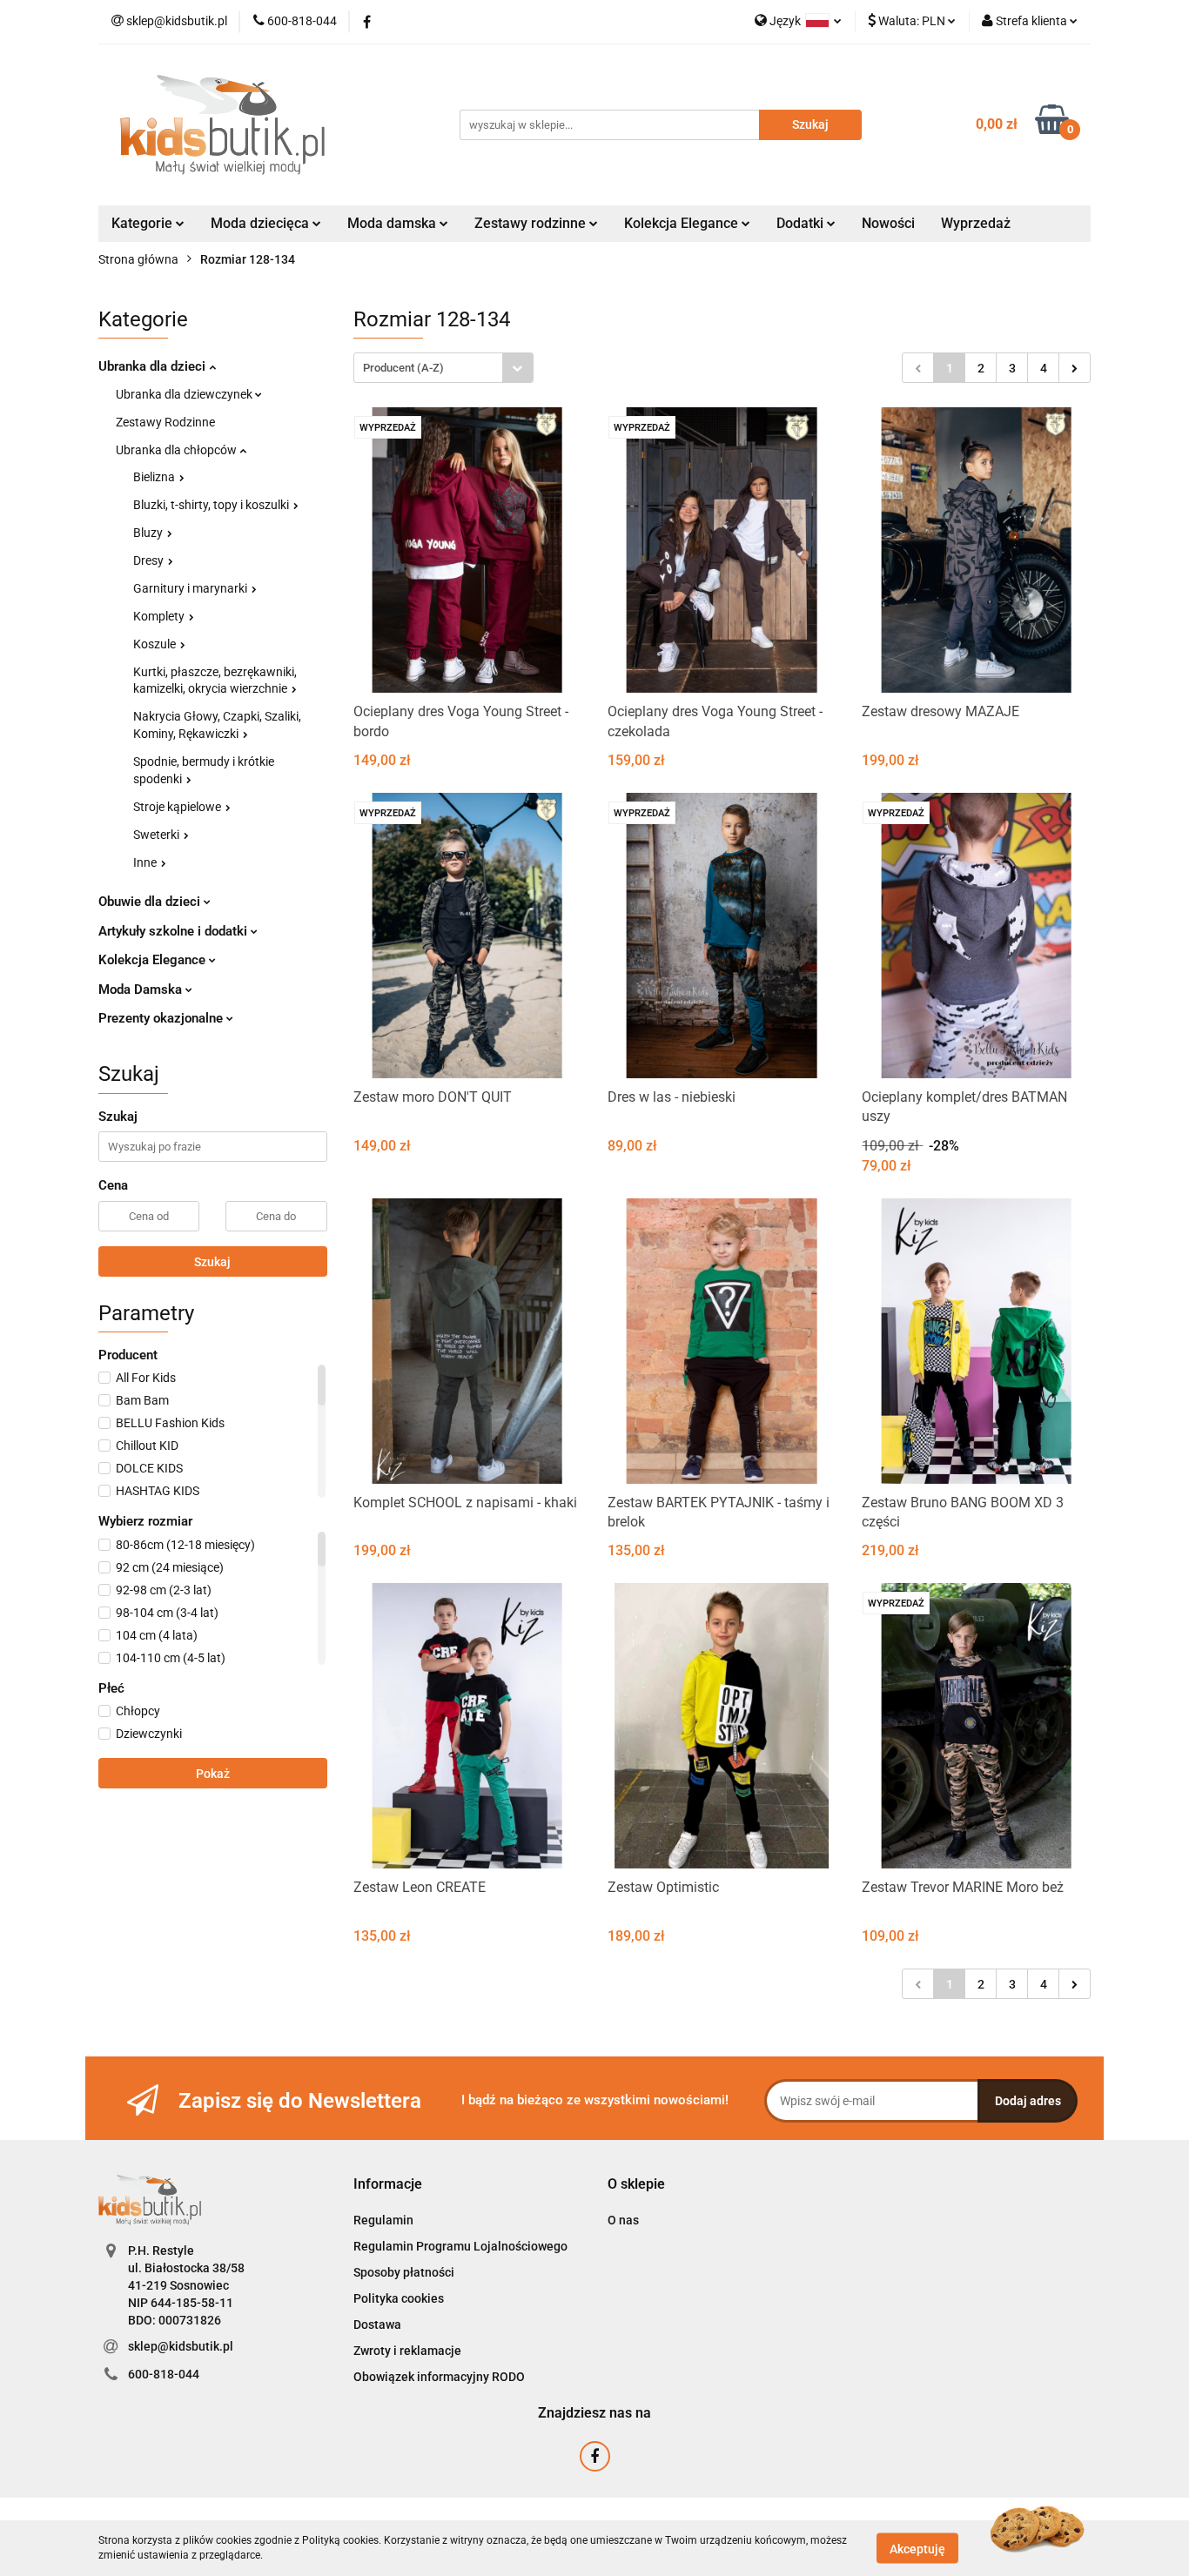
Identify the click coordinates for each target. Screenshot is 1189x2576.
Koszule (156, 644)
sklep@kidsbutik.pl (181, 2346)
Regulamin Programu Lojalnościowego (460, 2246)
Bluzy (149, 533)
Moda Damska (142, 989)
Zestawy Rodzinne (165, 422)
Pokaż (213, 1774)
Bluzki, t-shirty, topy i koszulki (212, 505)
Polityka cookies (399, 2298)
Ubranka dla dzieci (154, 366)
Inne (146, 862)
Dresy (150, 560)
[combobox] (443, 368)
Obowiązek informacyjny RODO (439, 2377)
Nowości (888, 223)
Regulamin (383, 2220)
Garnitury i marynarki (191, 588)
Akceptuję (917, 2548)
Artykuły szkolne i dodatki (175, 931)
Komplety (160, 616)
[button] (388, 2185)
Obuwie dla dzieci (151, 902)
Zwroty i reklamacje (407, 2351)
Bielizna (155, 477)
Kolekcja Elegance (683, 223)
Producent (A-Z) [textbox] (403, 368)
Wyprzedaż (976, 223)
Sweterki (158, 835)
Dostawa (377, 2324)
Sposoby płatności (404, 2272)
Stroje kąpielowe (178, 807)
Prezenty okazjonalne (162, 1018)
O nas (623, 2220)
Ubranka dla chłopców (178, 450)
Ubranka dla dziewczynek (185, 394)
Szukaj (212, 1262)
